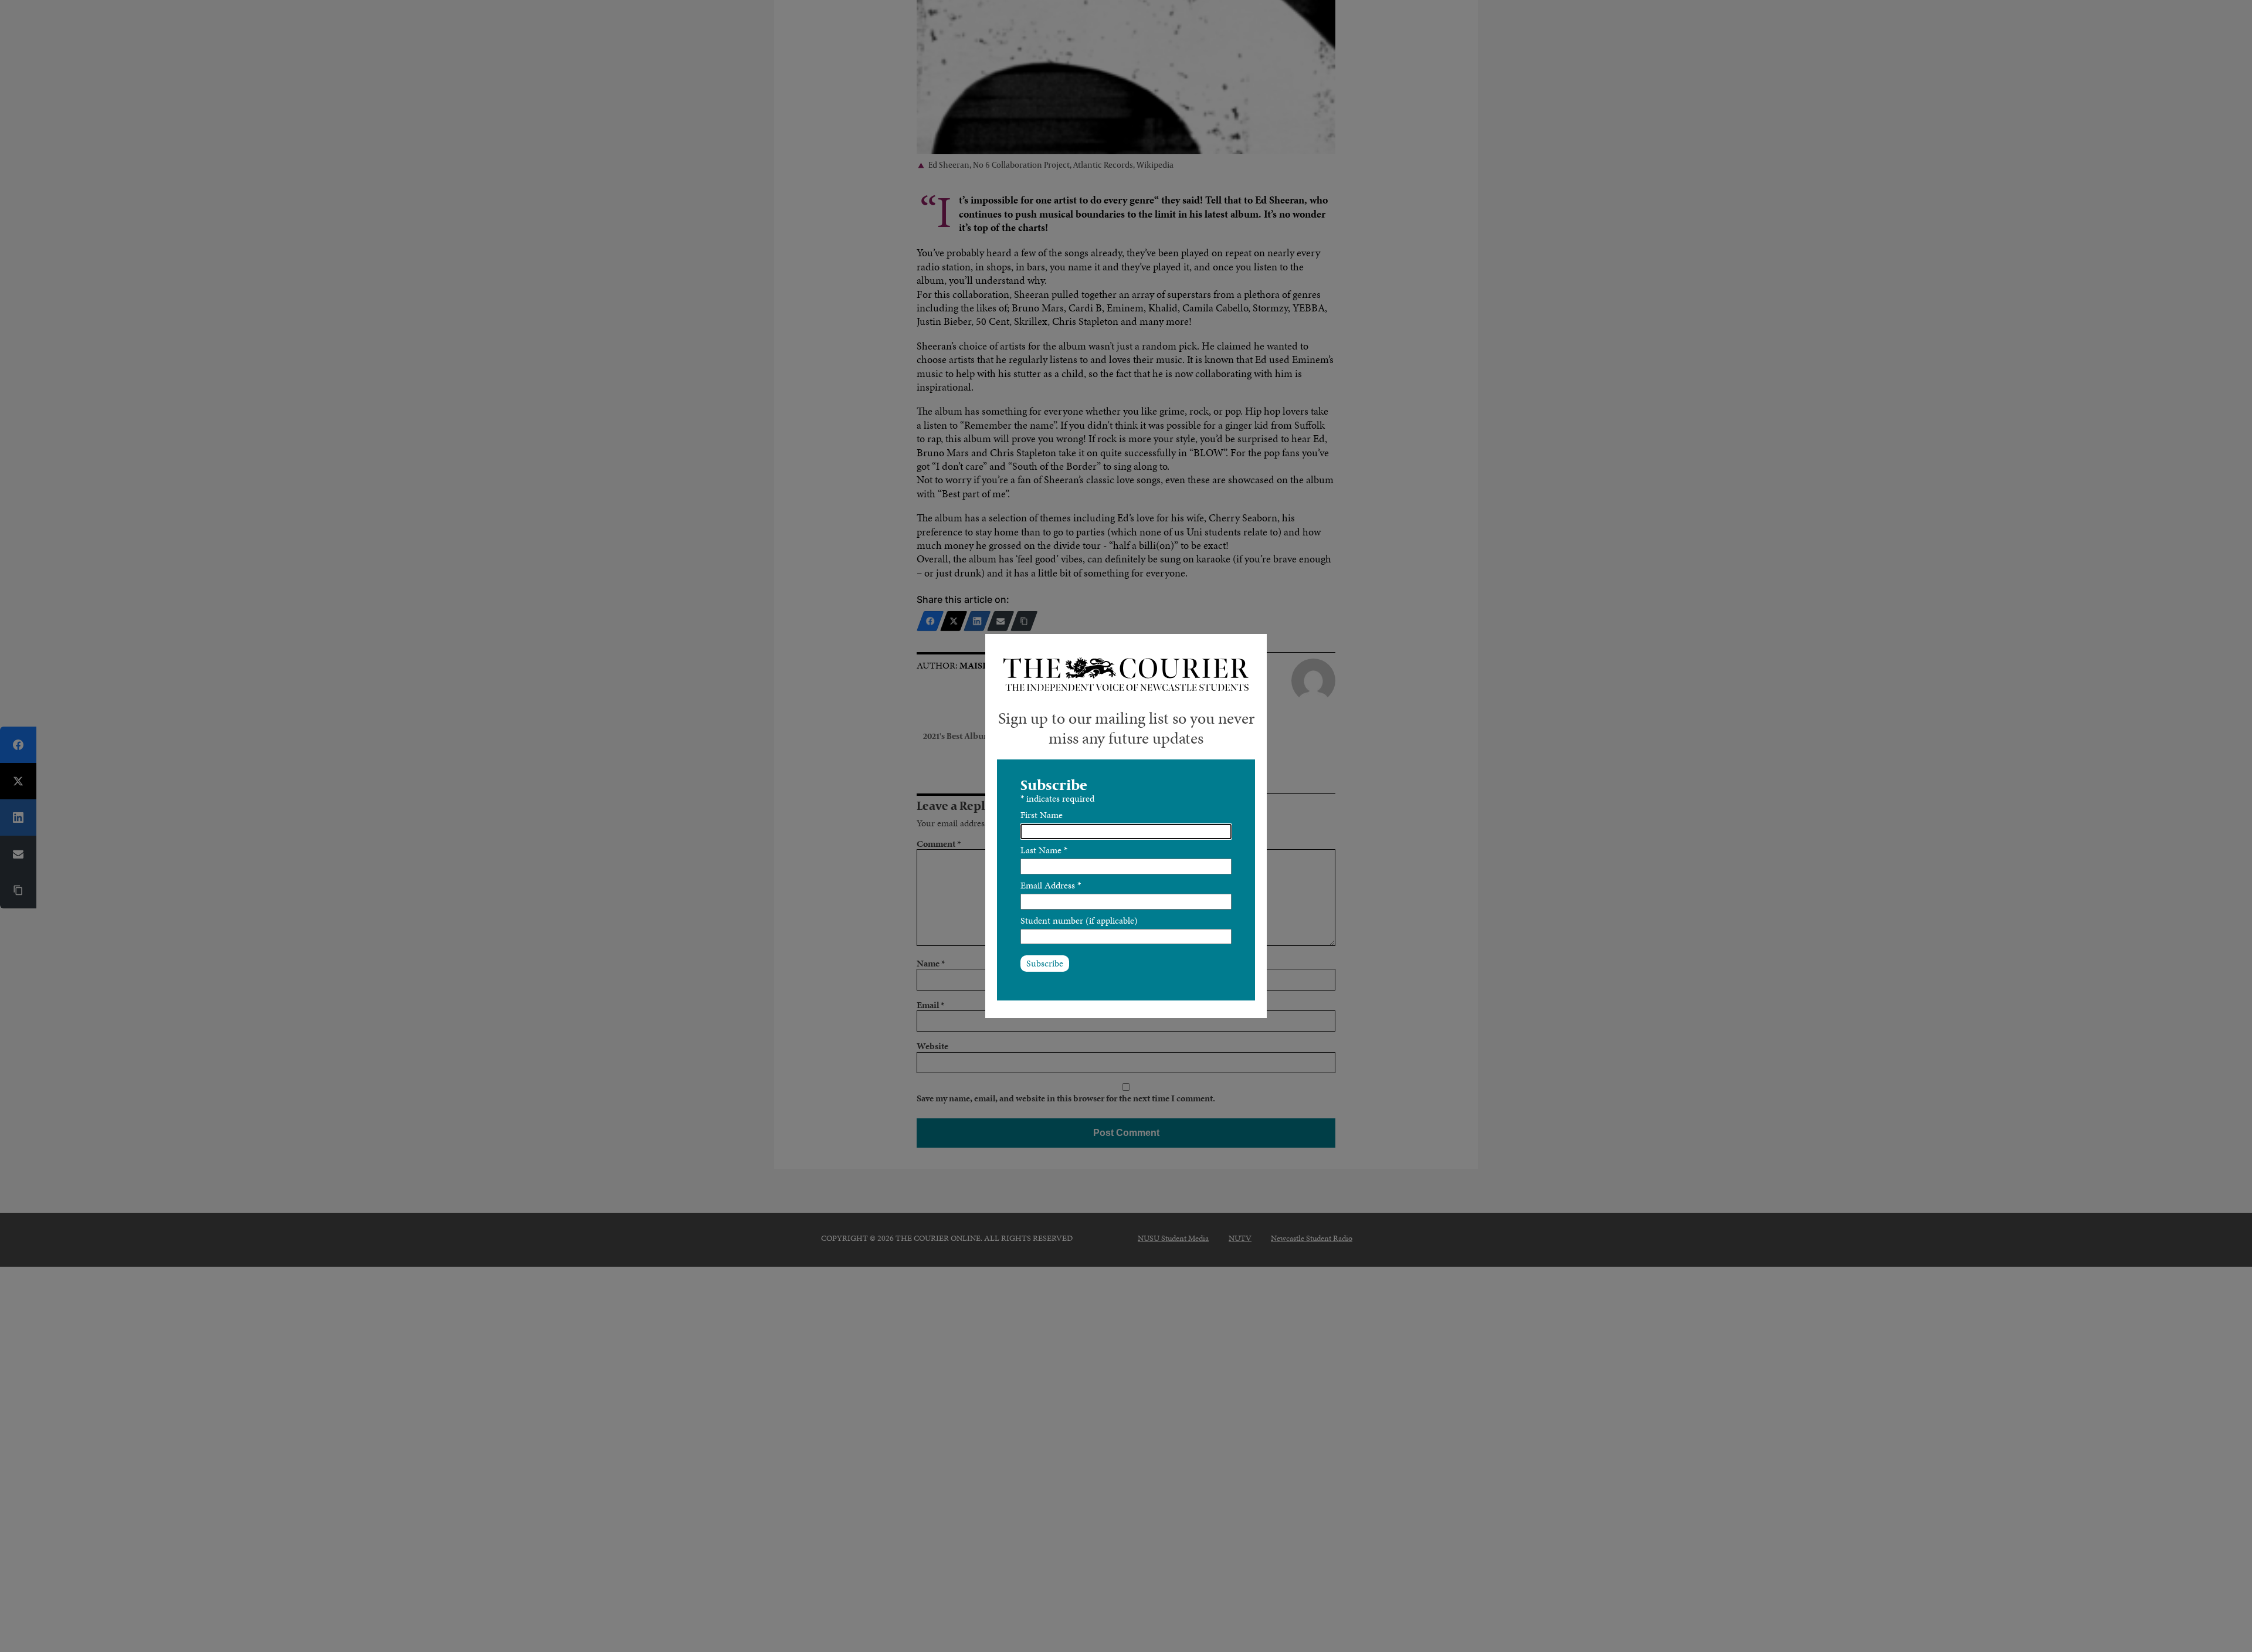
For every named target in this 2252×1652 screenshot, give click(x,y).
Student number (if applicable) (1079, 920)
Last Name (1044, 850)
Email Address (1051, 885)
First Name (1042, 815)
